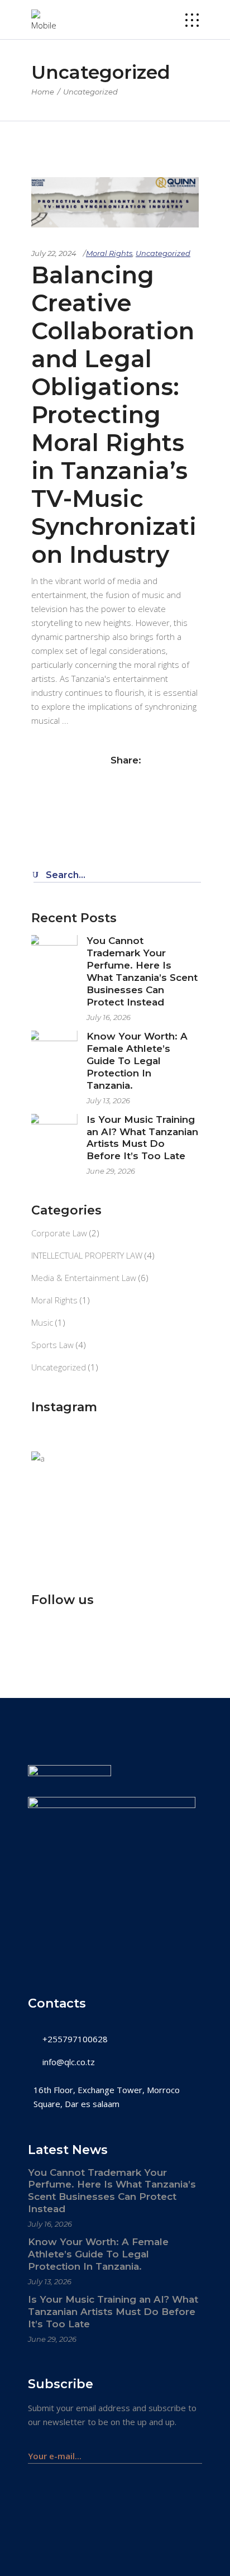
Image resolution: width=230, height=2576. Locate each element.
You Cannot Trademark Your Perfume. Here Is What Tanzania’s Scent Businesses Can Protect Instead (142, 971)
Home (43, 92)
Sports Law (52, 1345)
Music (42, 1322)
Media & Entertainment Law (84, 1278)
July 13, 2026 (108, 1100)
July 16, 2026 (109, 1017)
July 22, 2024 (54, 253)
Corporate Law (59, 1233)
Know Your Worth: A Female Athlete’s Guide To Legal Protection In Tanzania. (137, 1061)
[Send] (196, 2451)
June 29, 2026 (111, 1171)
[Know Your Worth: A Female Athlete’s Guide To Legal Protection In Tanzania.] (55, 1054)
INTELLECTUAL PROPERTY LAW (87, 1255)
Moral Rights (109, 253)
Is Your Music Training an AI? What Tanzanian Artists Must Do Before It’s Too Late (142, 1138)
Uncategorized (163, 253)
